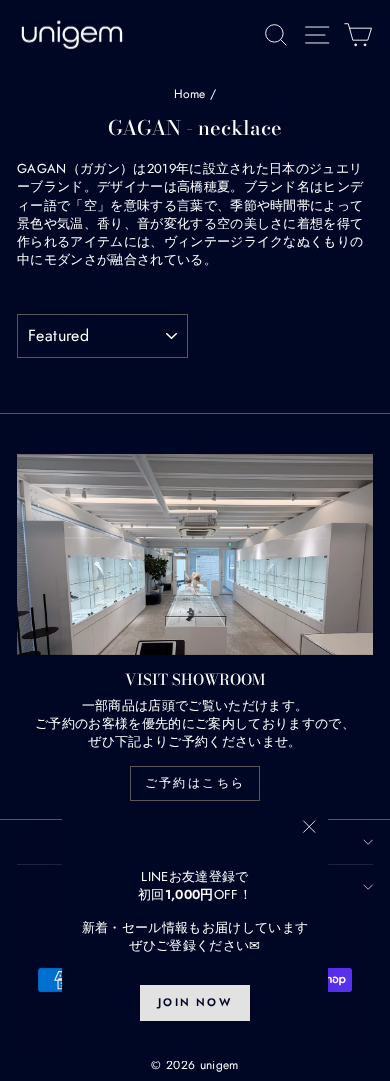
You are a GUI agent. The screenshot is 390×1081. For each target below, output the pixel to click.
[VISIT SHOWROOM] (195, 554)
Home (190, 94)
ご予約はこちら (195, 783)
